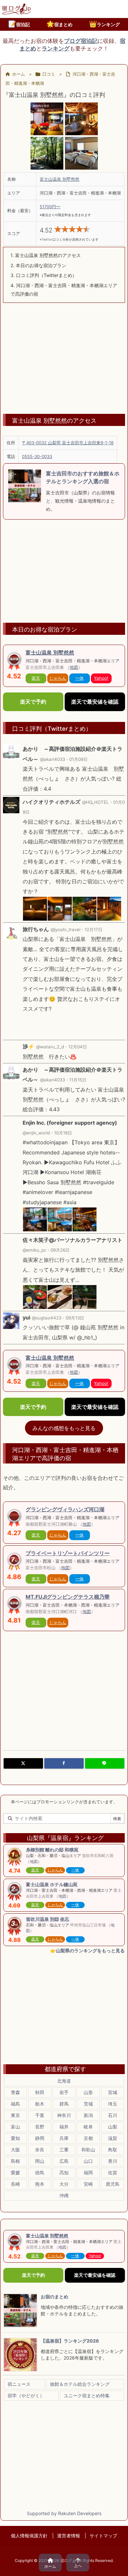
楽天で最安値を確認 (95, 702)
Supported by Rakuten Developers (64, 2513)
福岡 (88, 2172)
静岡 (40, 2138)
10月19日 (63, 1133)
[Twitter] (23, 1763)
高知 (64, 2172)
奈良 (40, 2150)
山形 (88, 2092)
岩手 (64, 2092)
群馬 (64, 2104)
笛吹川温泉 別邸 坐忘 (48, 1919)
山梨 (113, 2127)
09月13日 (75, 1318)
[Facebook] (64, 1763)
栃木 (40, 2104)
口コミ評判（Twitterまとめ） (44, 275)
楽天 (36, 678)
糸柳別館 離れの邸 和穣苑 (52, 1850)
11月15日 (78, 1080)
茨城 (88, 2104)
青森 (15, 2092)
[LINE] (105, 1763)
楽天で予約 (33, 702)
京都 (88, 2138)
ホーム (19, 74)
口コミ (49, 74)
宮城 (113, 2092)
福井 (64, 2127)
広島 (64, 2161)
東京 (15, 2115)
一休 (79, 678)
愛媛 (15, 2172)
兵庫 (64, 2138)
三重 (64, 2150)
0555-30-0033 (37, 456)
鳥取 (113, 2150)
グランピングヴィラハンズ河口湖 (65, 1509)
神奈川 (64, 2115)
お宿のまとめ (54, 2297)
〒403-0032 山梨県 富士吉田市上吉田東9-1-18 (68, 443)
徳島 (40, 2172)
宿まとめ (59, 24)
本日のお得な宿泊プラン (38, 265)
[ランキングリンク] (14, 1561)
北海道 (64, 2081)
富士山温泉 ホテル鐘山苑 (52, 1884)
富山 (15, 2127)
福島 (15, 2104)
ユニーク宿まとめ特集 (87, 2395)
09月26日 (60, 1250)
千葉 (40, 2115)
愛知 (15, 2138)
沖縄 (64, 2195)
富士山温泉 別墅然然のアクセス (46, 255)
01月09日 (78, 759)
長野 (40, 2127)
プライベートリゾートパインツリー (68, 1553)
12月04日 (78, 1047)
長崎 (15, 2184)
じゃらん (58, 678)
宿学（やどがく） (26, 2395)
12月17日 (94, 929)
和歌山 (88, 2150)
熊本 (40, 2184)
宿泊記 (19, 24)
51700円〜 (50, 207)
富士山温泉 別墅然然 (60, 179)
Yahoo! (101, 678)
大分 (64, 2184)
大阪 (15, 2150)
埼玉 (113, 2104)
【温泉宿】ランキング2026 (70, 2341)
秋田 (40, 2092)
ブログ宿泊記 (81, 41)
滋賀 (113, 2138)
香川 (113, 2161)
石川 (113, 2115)
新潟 (88, 2115)
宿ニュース (19, 2384)
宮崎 (88, 2184)
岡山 (40, 2161)
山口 (88, 2161)
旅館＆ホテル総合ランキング (80, 2384)
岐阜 (88, 2127)
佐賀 (113, 2172)
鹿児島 (113, 2184)
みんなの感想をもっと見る (64, 1428)
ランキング (104, 24)
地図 (74, 667)
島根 (15, 2161)
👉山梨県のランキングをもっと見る (87, 1950)
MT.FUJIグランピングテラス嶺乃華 (68, 1597)
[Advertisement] (64, 355)
